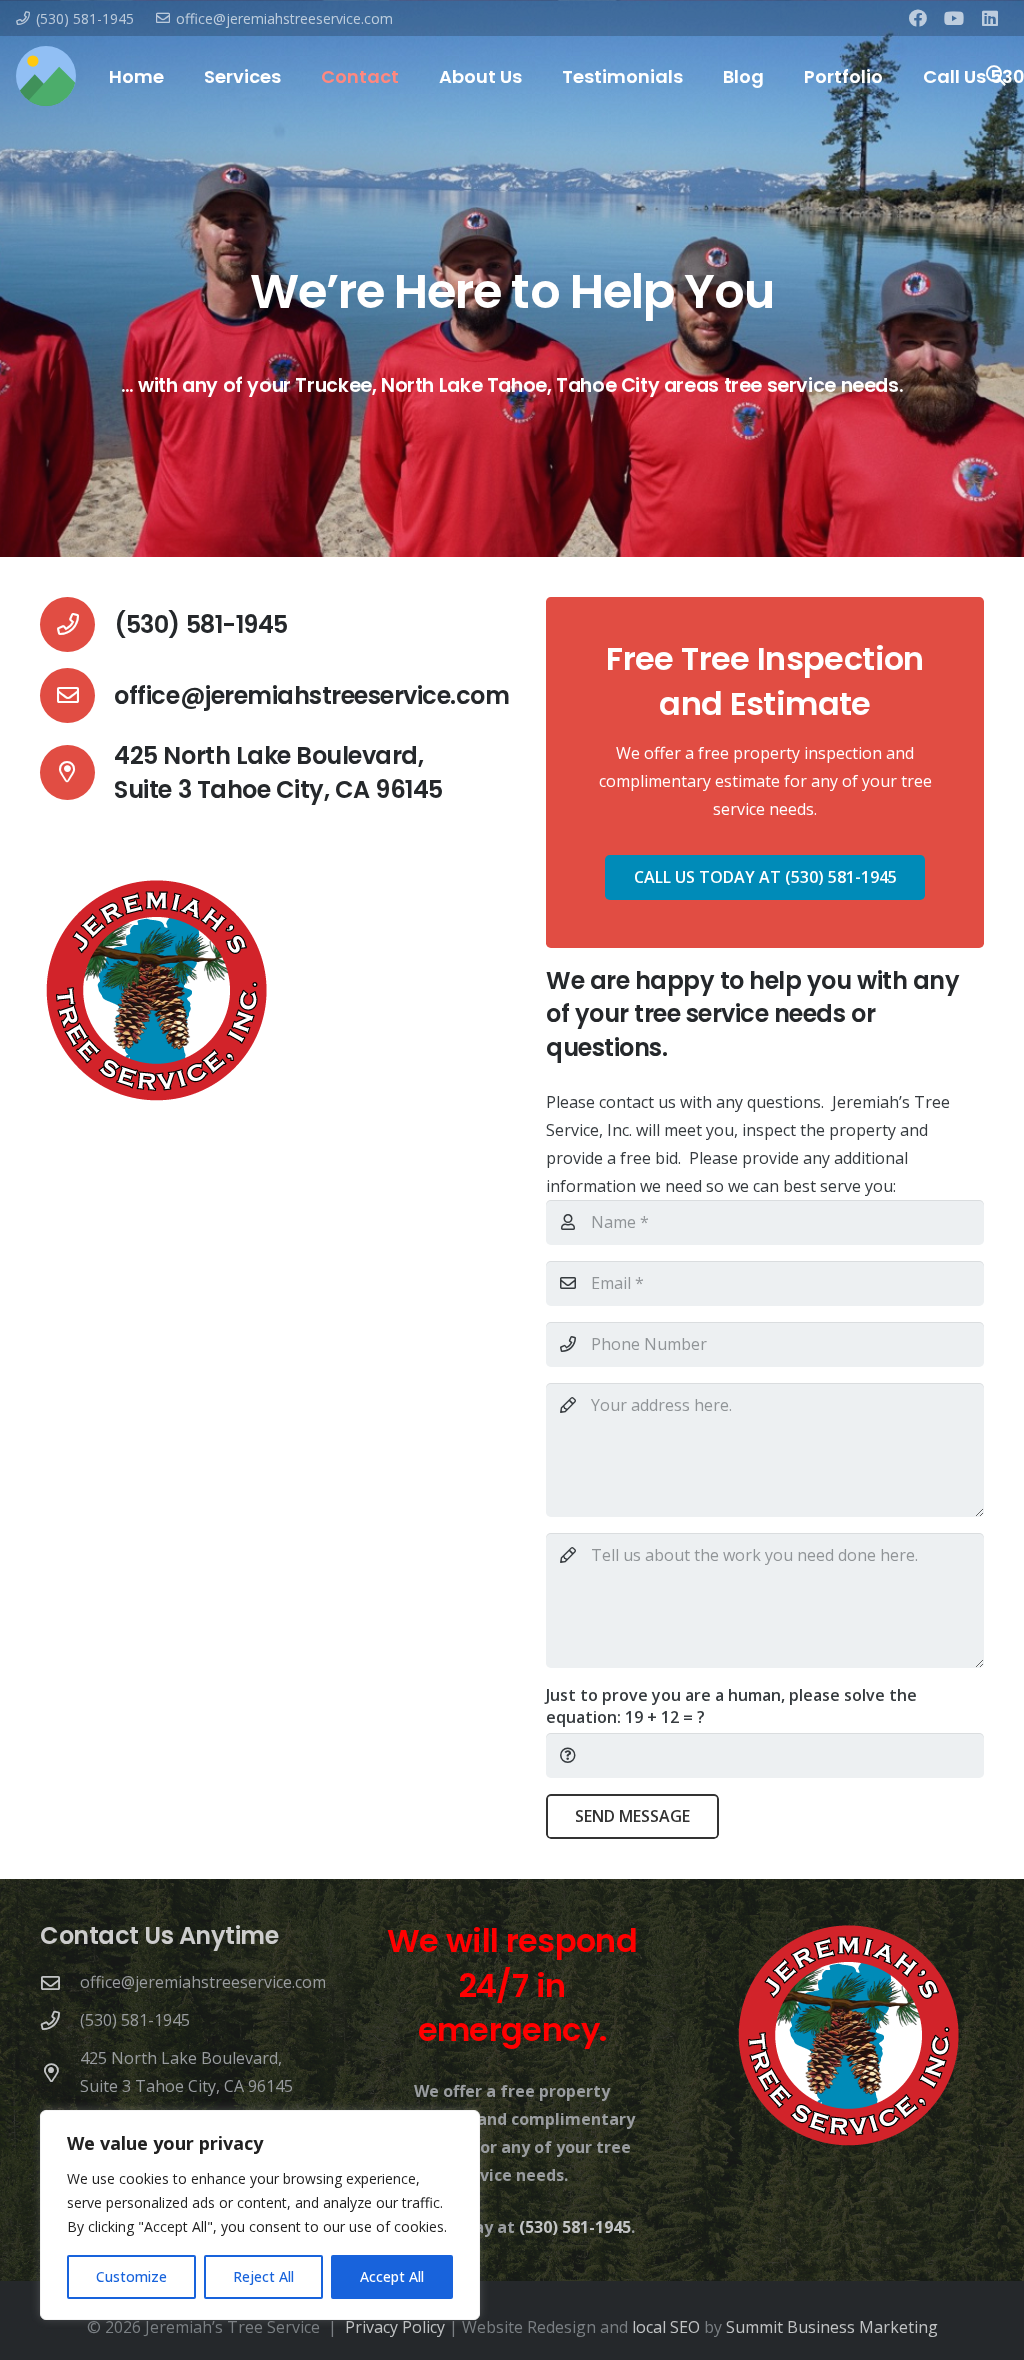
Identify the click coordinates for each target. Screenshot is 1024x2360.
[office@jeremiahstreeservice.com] (77, 695)
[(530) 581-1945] (77, 624)
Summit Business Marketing (832, 2327)
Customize (131, 2276)
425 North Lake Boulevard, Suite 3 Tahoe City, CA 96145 (278, 772)
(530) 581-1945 (200, 624)
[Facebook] (918, 18)
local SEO (666, 2327)
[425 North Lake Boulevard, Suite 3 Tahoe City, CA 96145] (77, 772)
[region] (260, 2215)
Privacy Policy (395, 2327)
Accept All (392, 2276)
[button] (297, 76)
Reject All (263, 2276)
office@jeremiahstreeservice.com (311, 695)
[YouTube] (954, 18)
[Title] (46, 76)
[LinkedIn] (990, 18)
